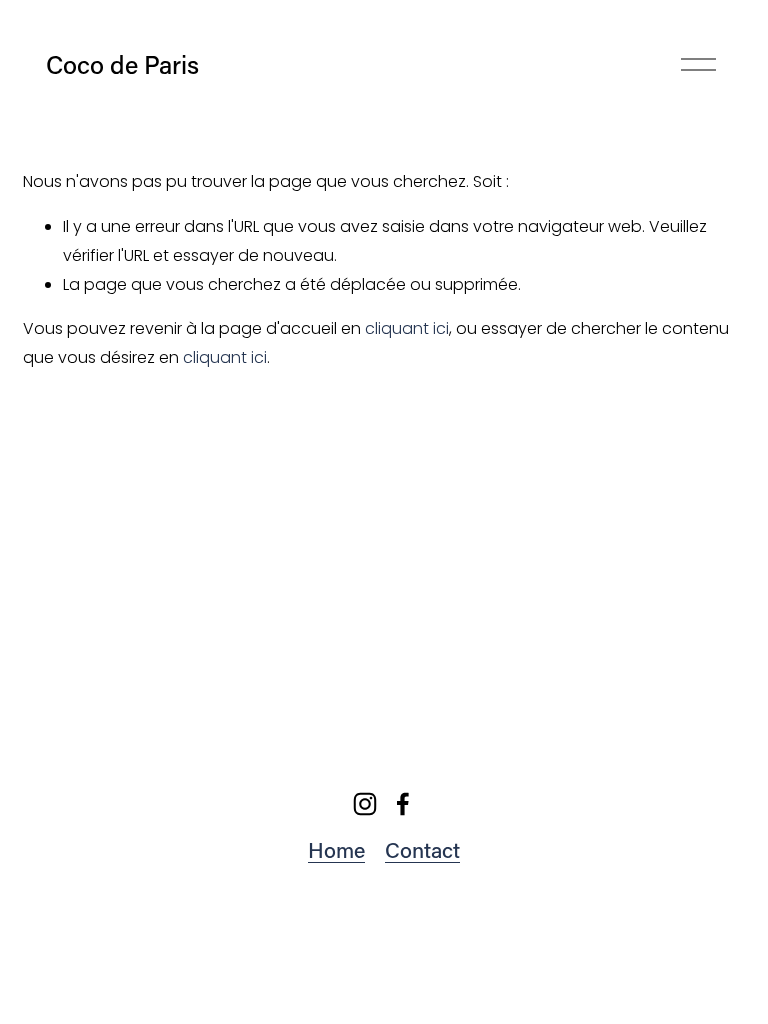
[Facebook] (403, 804)
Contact (422, 850)
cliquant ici (407, 328)
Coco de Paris (122, 64)
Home (336, 850)
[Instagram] (365, 804)
